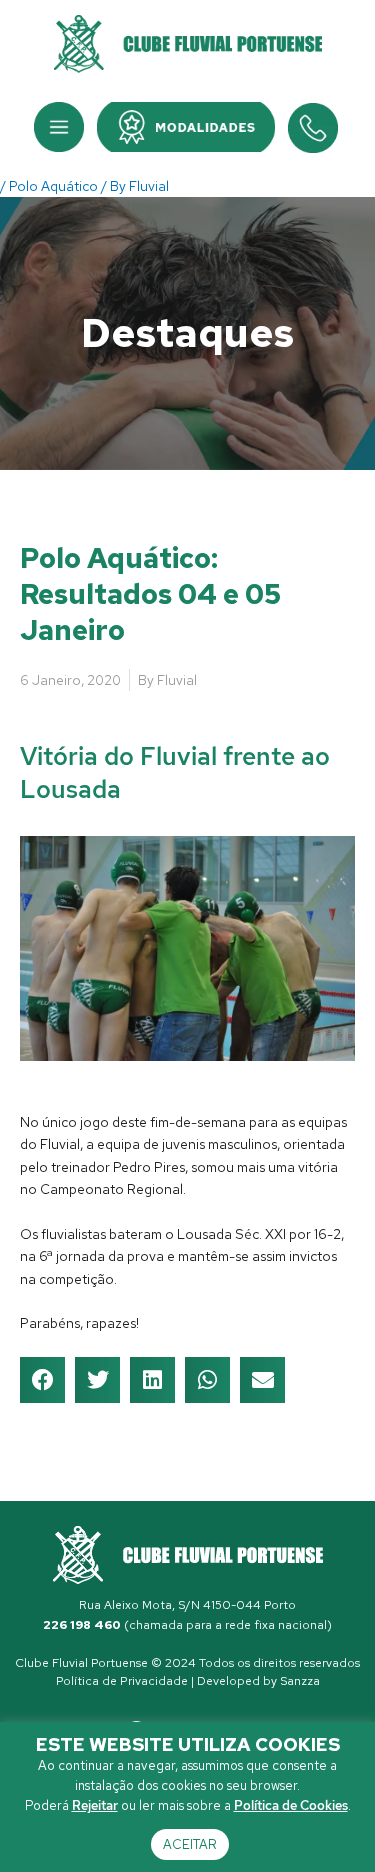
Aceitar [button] (190, 1844)
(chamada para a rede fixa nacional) (187, 1625)
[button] (59, 127)
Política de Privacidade (122, 1681)
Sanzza (300, 1681)
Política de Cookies (291, 1805)
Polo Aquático (53, 186)
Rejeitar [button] (95, 1805)
